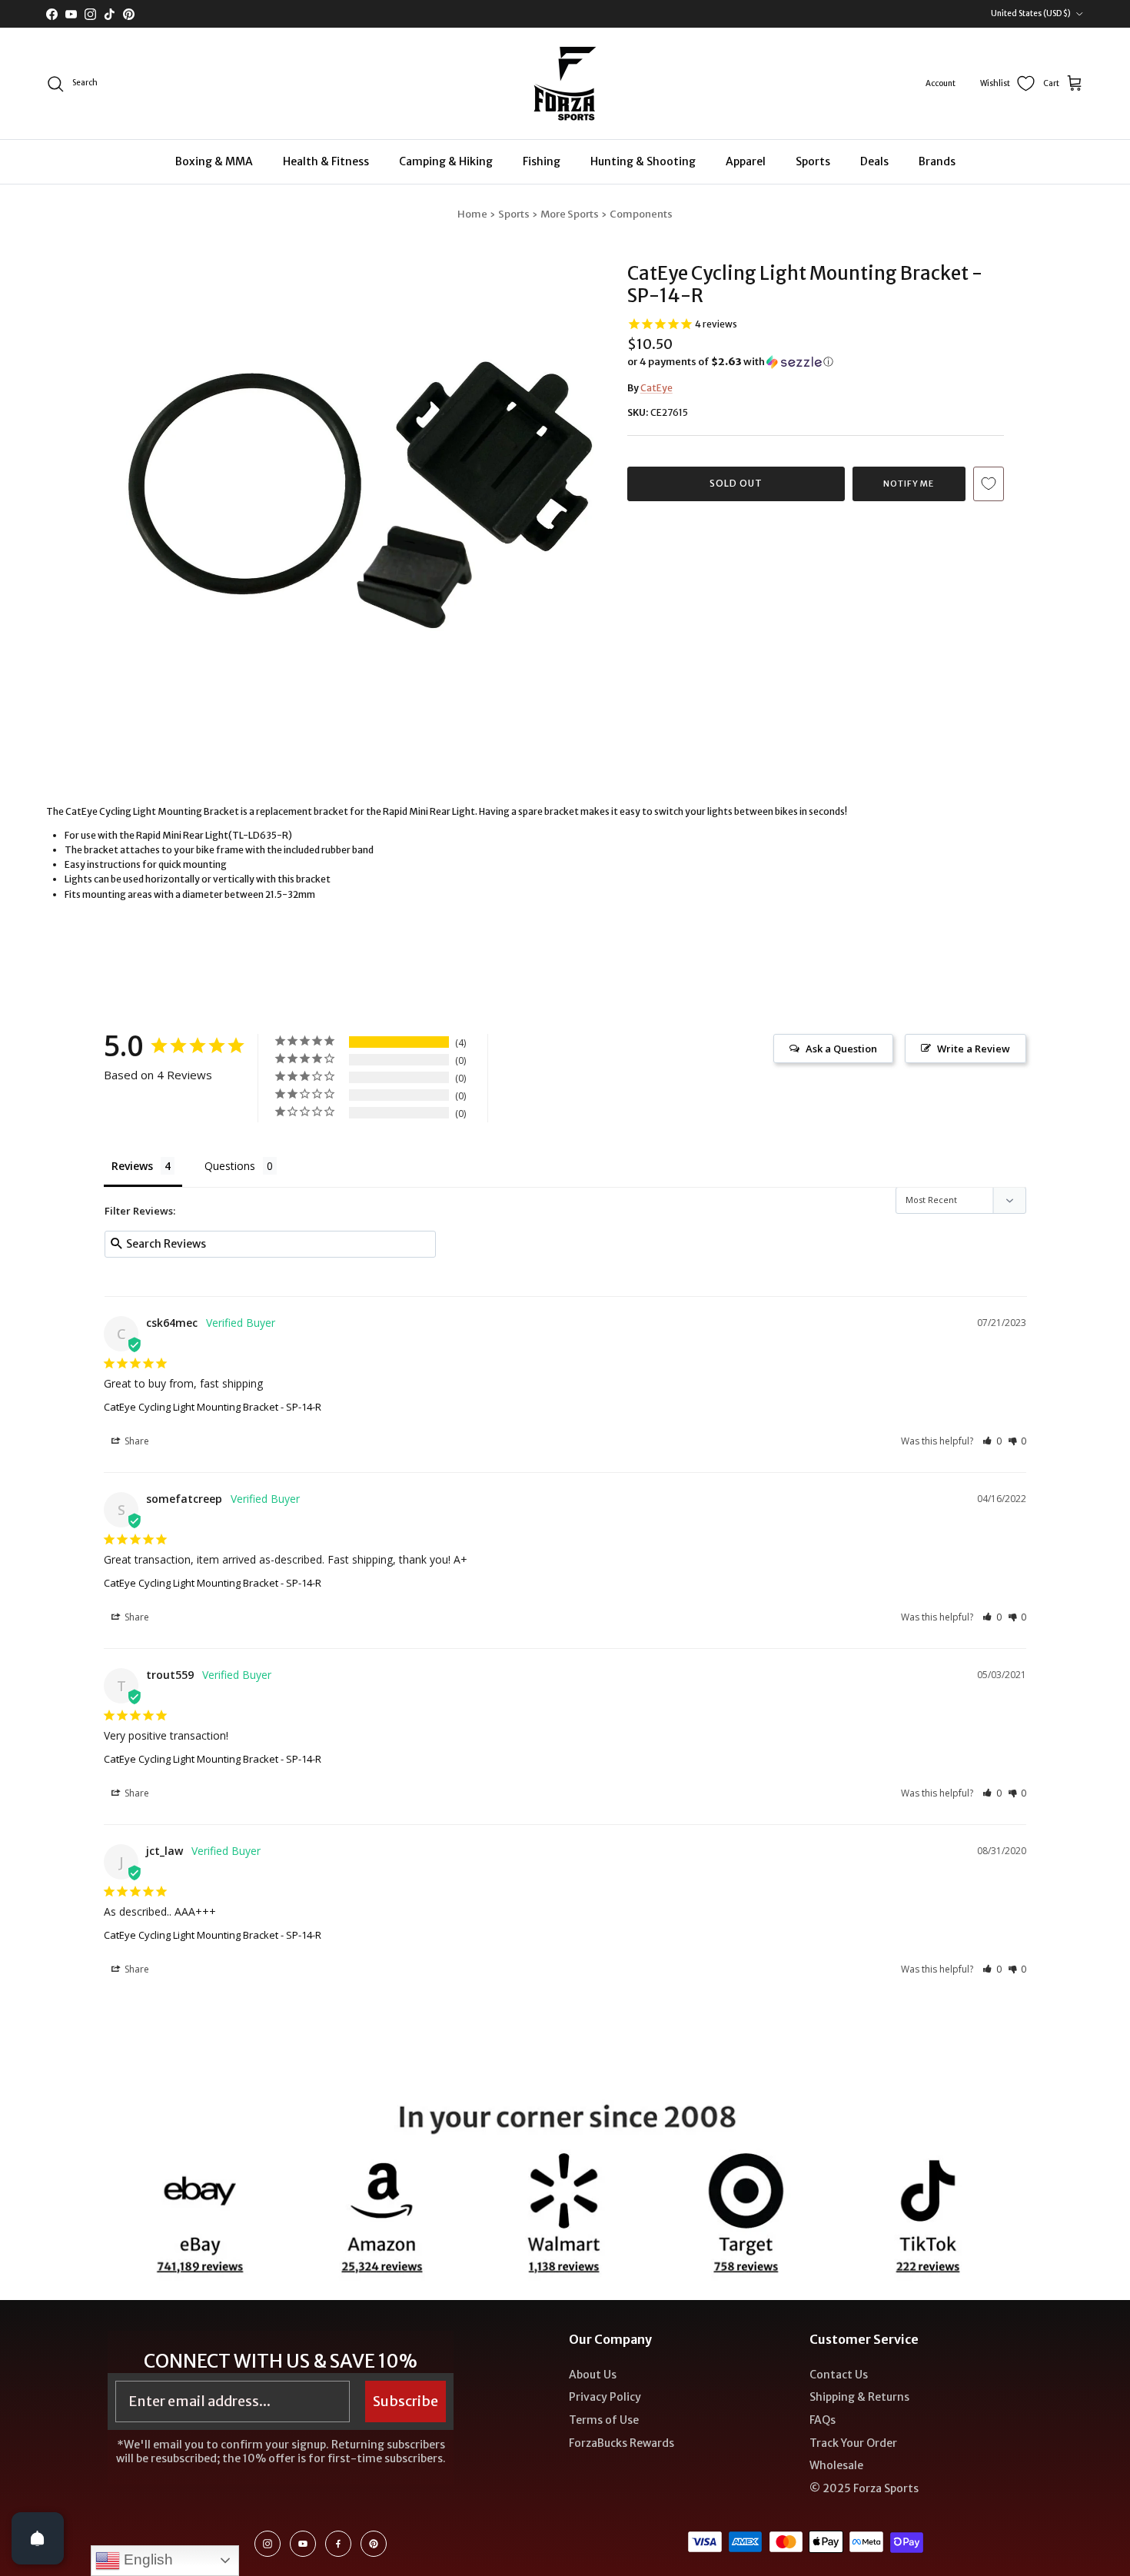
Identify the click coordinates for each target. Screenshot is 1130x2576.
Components (641, 214)
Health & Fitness (326, 161)
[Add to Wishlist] (989, 484)
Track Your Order (853, 2443)
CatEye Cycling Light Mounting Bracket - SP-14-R (213, 1407)
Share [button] (136, 1441)
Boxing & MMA (214, 161)
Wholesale (836, 2465)
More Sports (570, 214)
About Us (593, 2375)
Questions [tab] (230, 1166)
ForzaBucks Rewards (621, 2443)
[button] (730, 362)
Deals (874, 161)
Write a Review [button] (974, 1049)
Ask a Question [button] (841, 1049)
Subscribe (405, 2401)
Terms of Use (604, 2420)
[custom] (268, 2544)
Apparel (746, 161)
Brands (937, 161)
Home (472, 214)
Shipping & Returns (859, 2397)
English (146, 2559)
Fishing (542, 161)
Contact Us (839, 2375)
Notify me (909, 484)
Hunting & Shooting (643, 161)
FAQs (823, 2420)
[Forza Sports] (565, 83)
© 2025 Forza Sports (864, 2488)
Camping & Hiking (446, 161)
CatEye (656, 388)
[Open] (38, 2538)
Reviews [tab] (132, 1166)
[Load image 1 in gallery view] (360, 478)
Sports (813, 161)
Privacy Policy (605, 2397)
